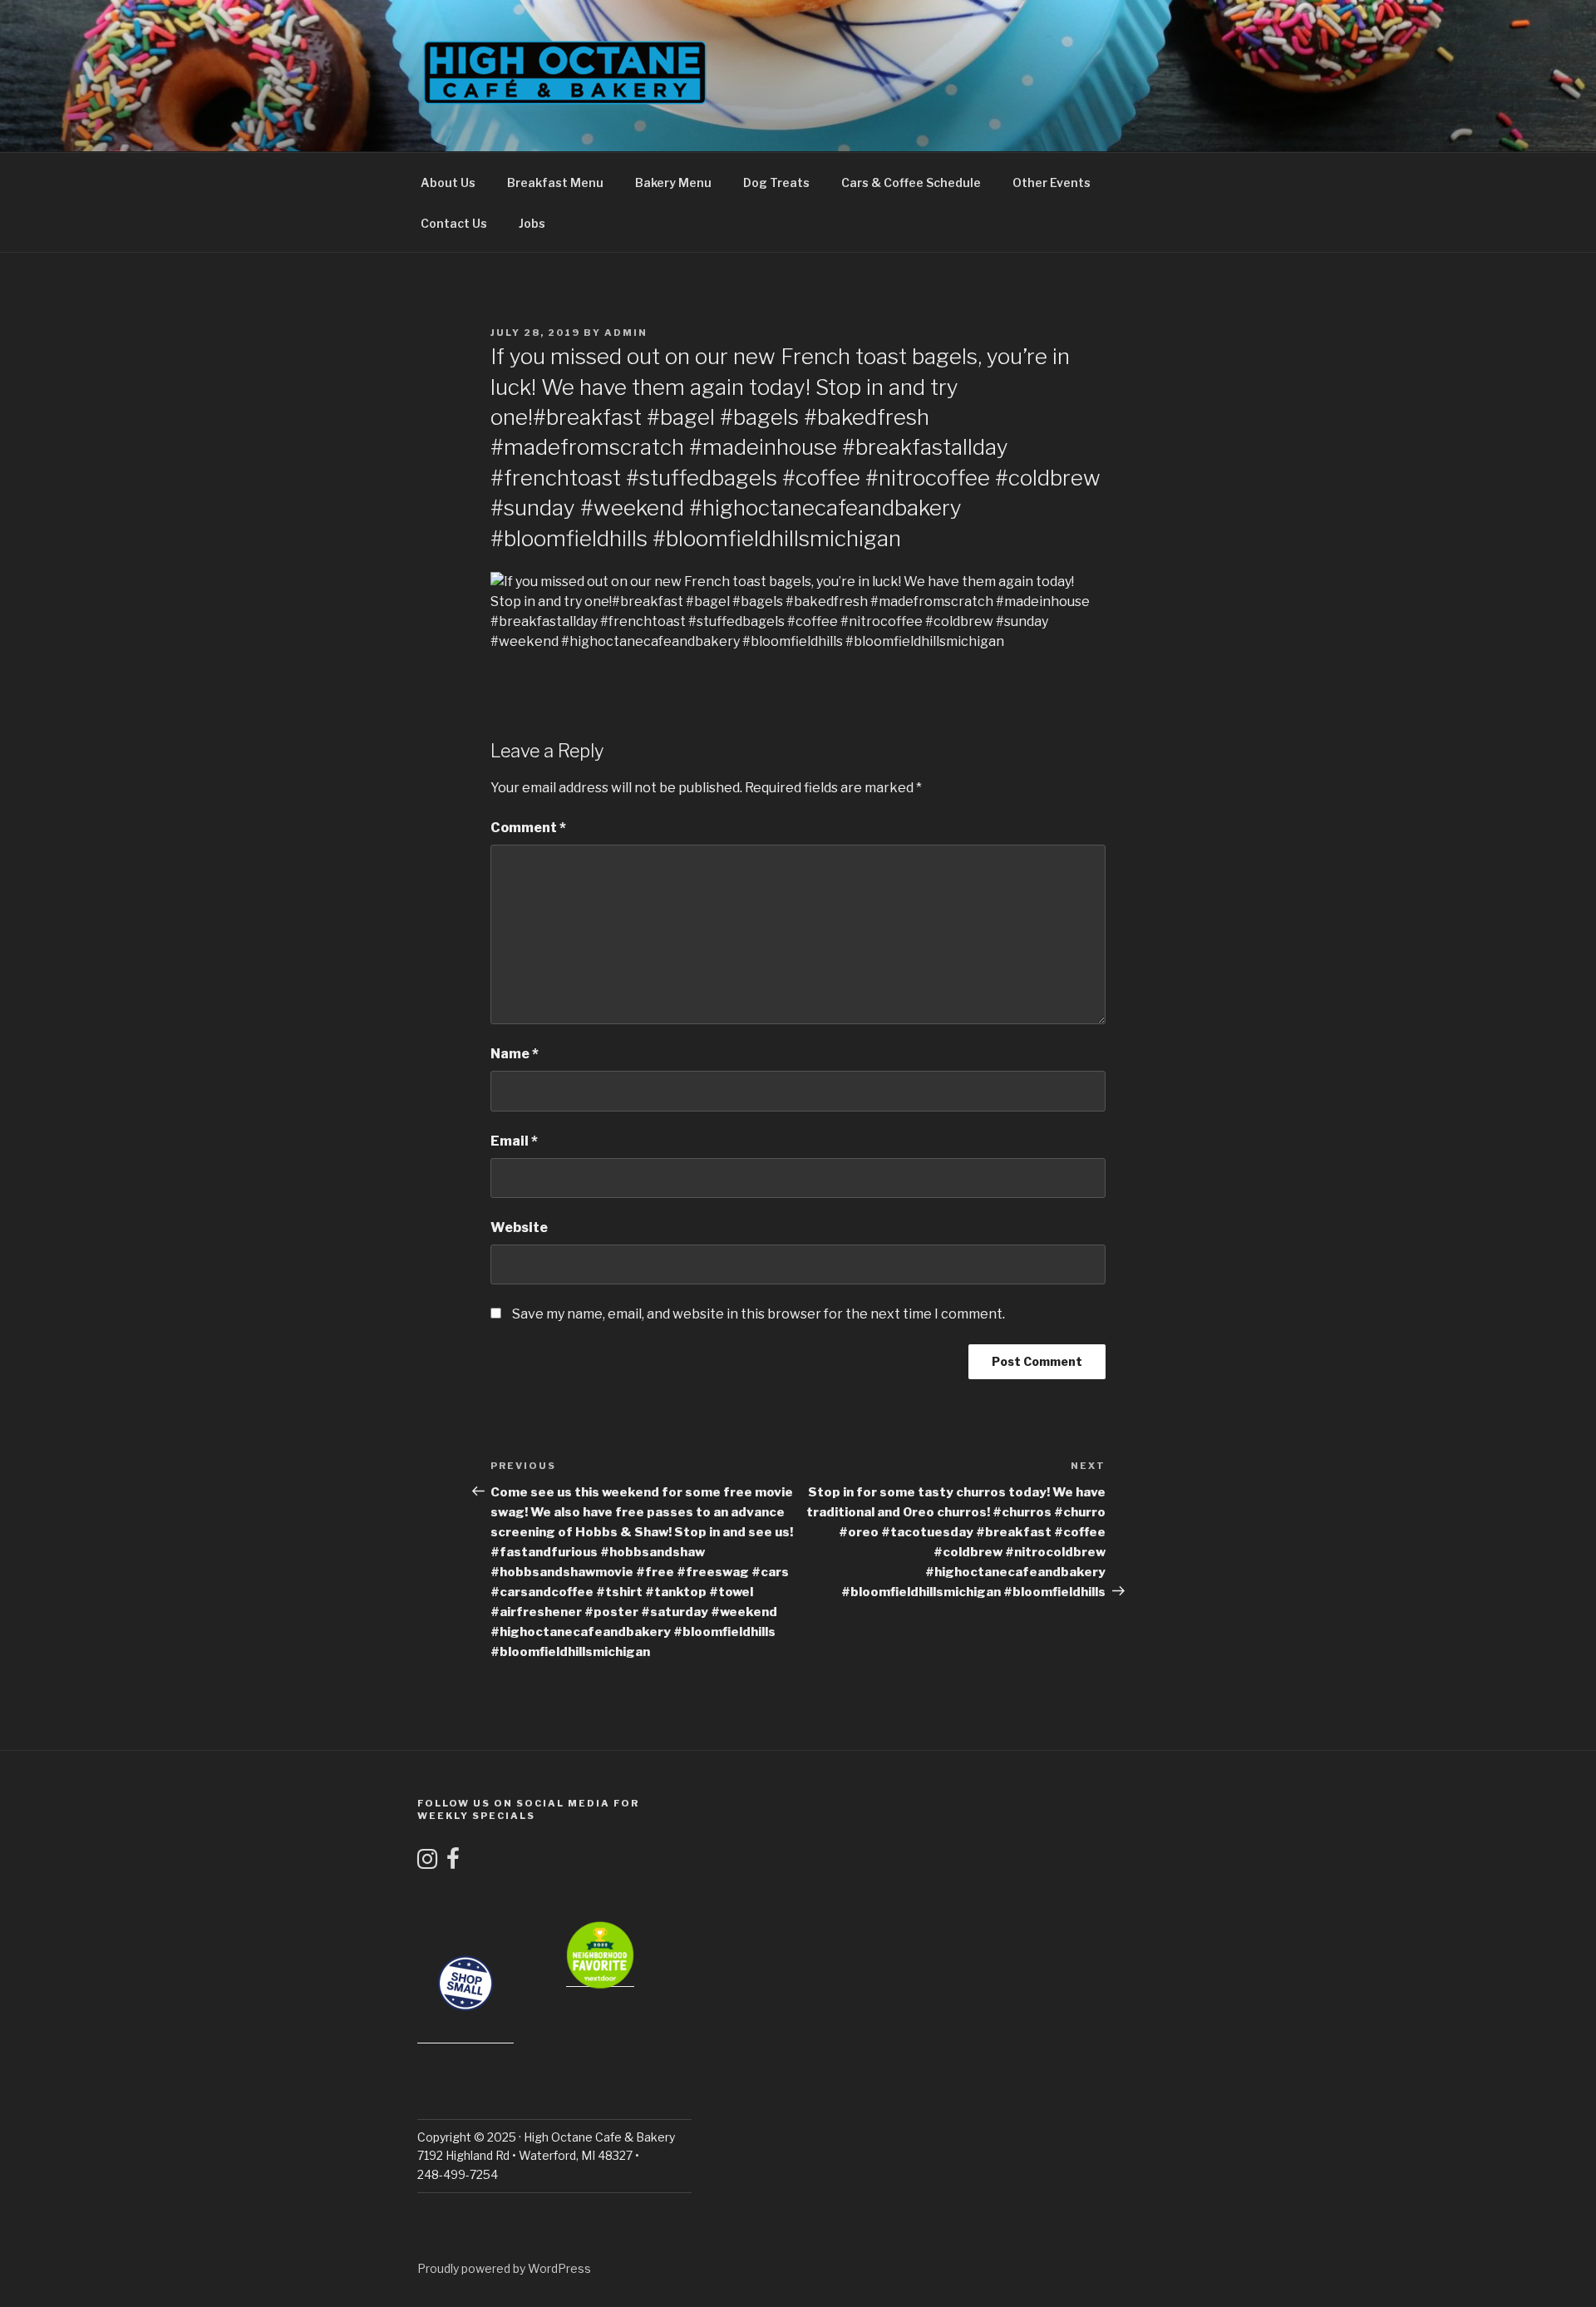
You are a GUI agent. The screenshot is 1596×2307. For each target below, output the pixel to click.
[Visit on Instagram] (427, 1863)
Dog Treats (776, 182)
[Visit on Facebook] (453, 1863)
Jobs (532, 223)
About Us (448, 182)
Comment (528, 828)
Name (515, 1054)
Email (514, 1141)
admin (626, 333)
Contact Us (454, 223)
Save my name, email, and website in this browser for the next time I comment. (759, 1314)
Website (519, 1227)
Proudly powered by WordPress (504, 2268)
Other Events (1052, 182)
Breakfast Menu (555, 182)
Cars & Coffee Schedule (911, 182)
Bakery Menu (673, 182)
